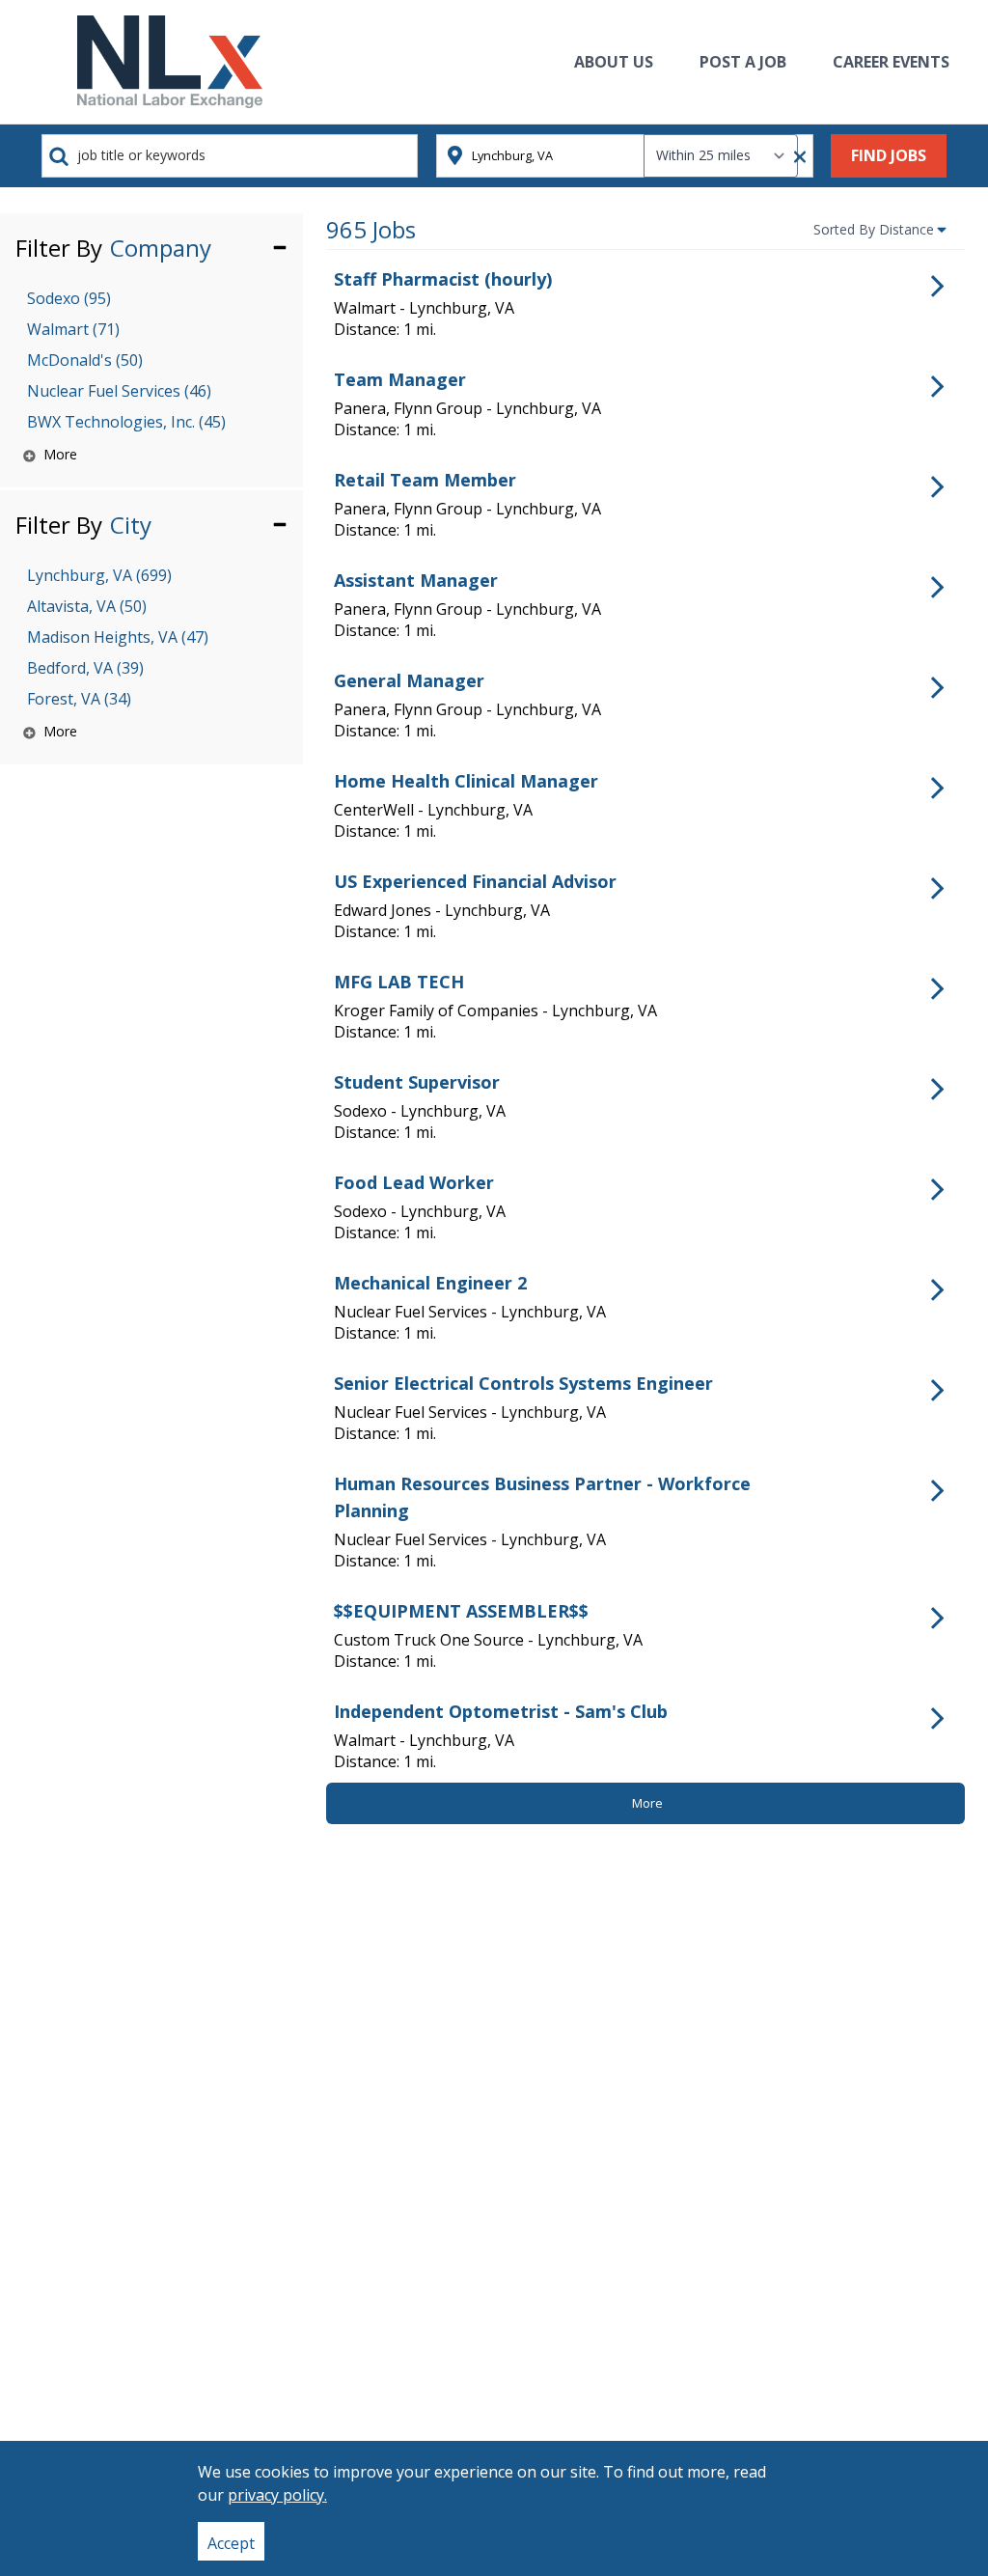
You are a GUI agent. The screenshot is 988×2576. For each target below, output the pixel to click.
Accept (231, 2543)
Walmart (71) (73, 329)
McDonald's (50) (85, 360)
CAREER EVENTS (891, 62)
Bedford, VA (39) (85, 668)
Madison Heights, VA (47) (118, 637)
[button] (151, 247)
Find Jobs (889, 155)
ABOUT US (614, 62)
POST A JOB (743, 62)
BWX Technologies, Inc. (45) (126, 422)
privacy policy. (277, 2495)
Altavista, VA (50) (87, 606)
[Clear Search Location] (794, 157)
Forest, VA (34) (79, 699)
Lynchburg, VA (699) (99, 575)
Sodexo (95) (69, 298)
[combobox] (230, 156)
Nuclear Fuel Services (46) (119, 391)
